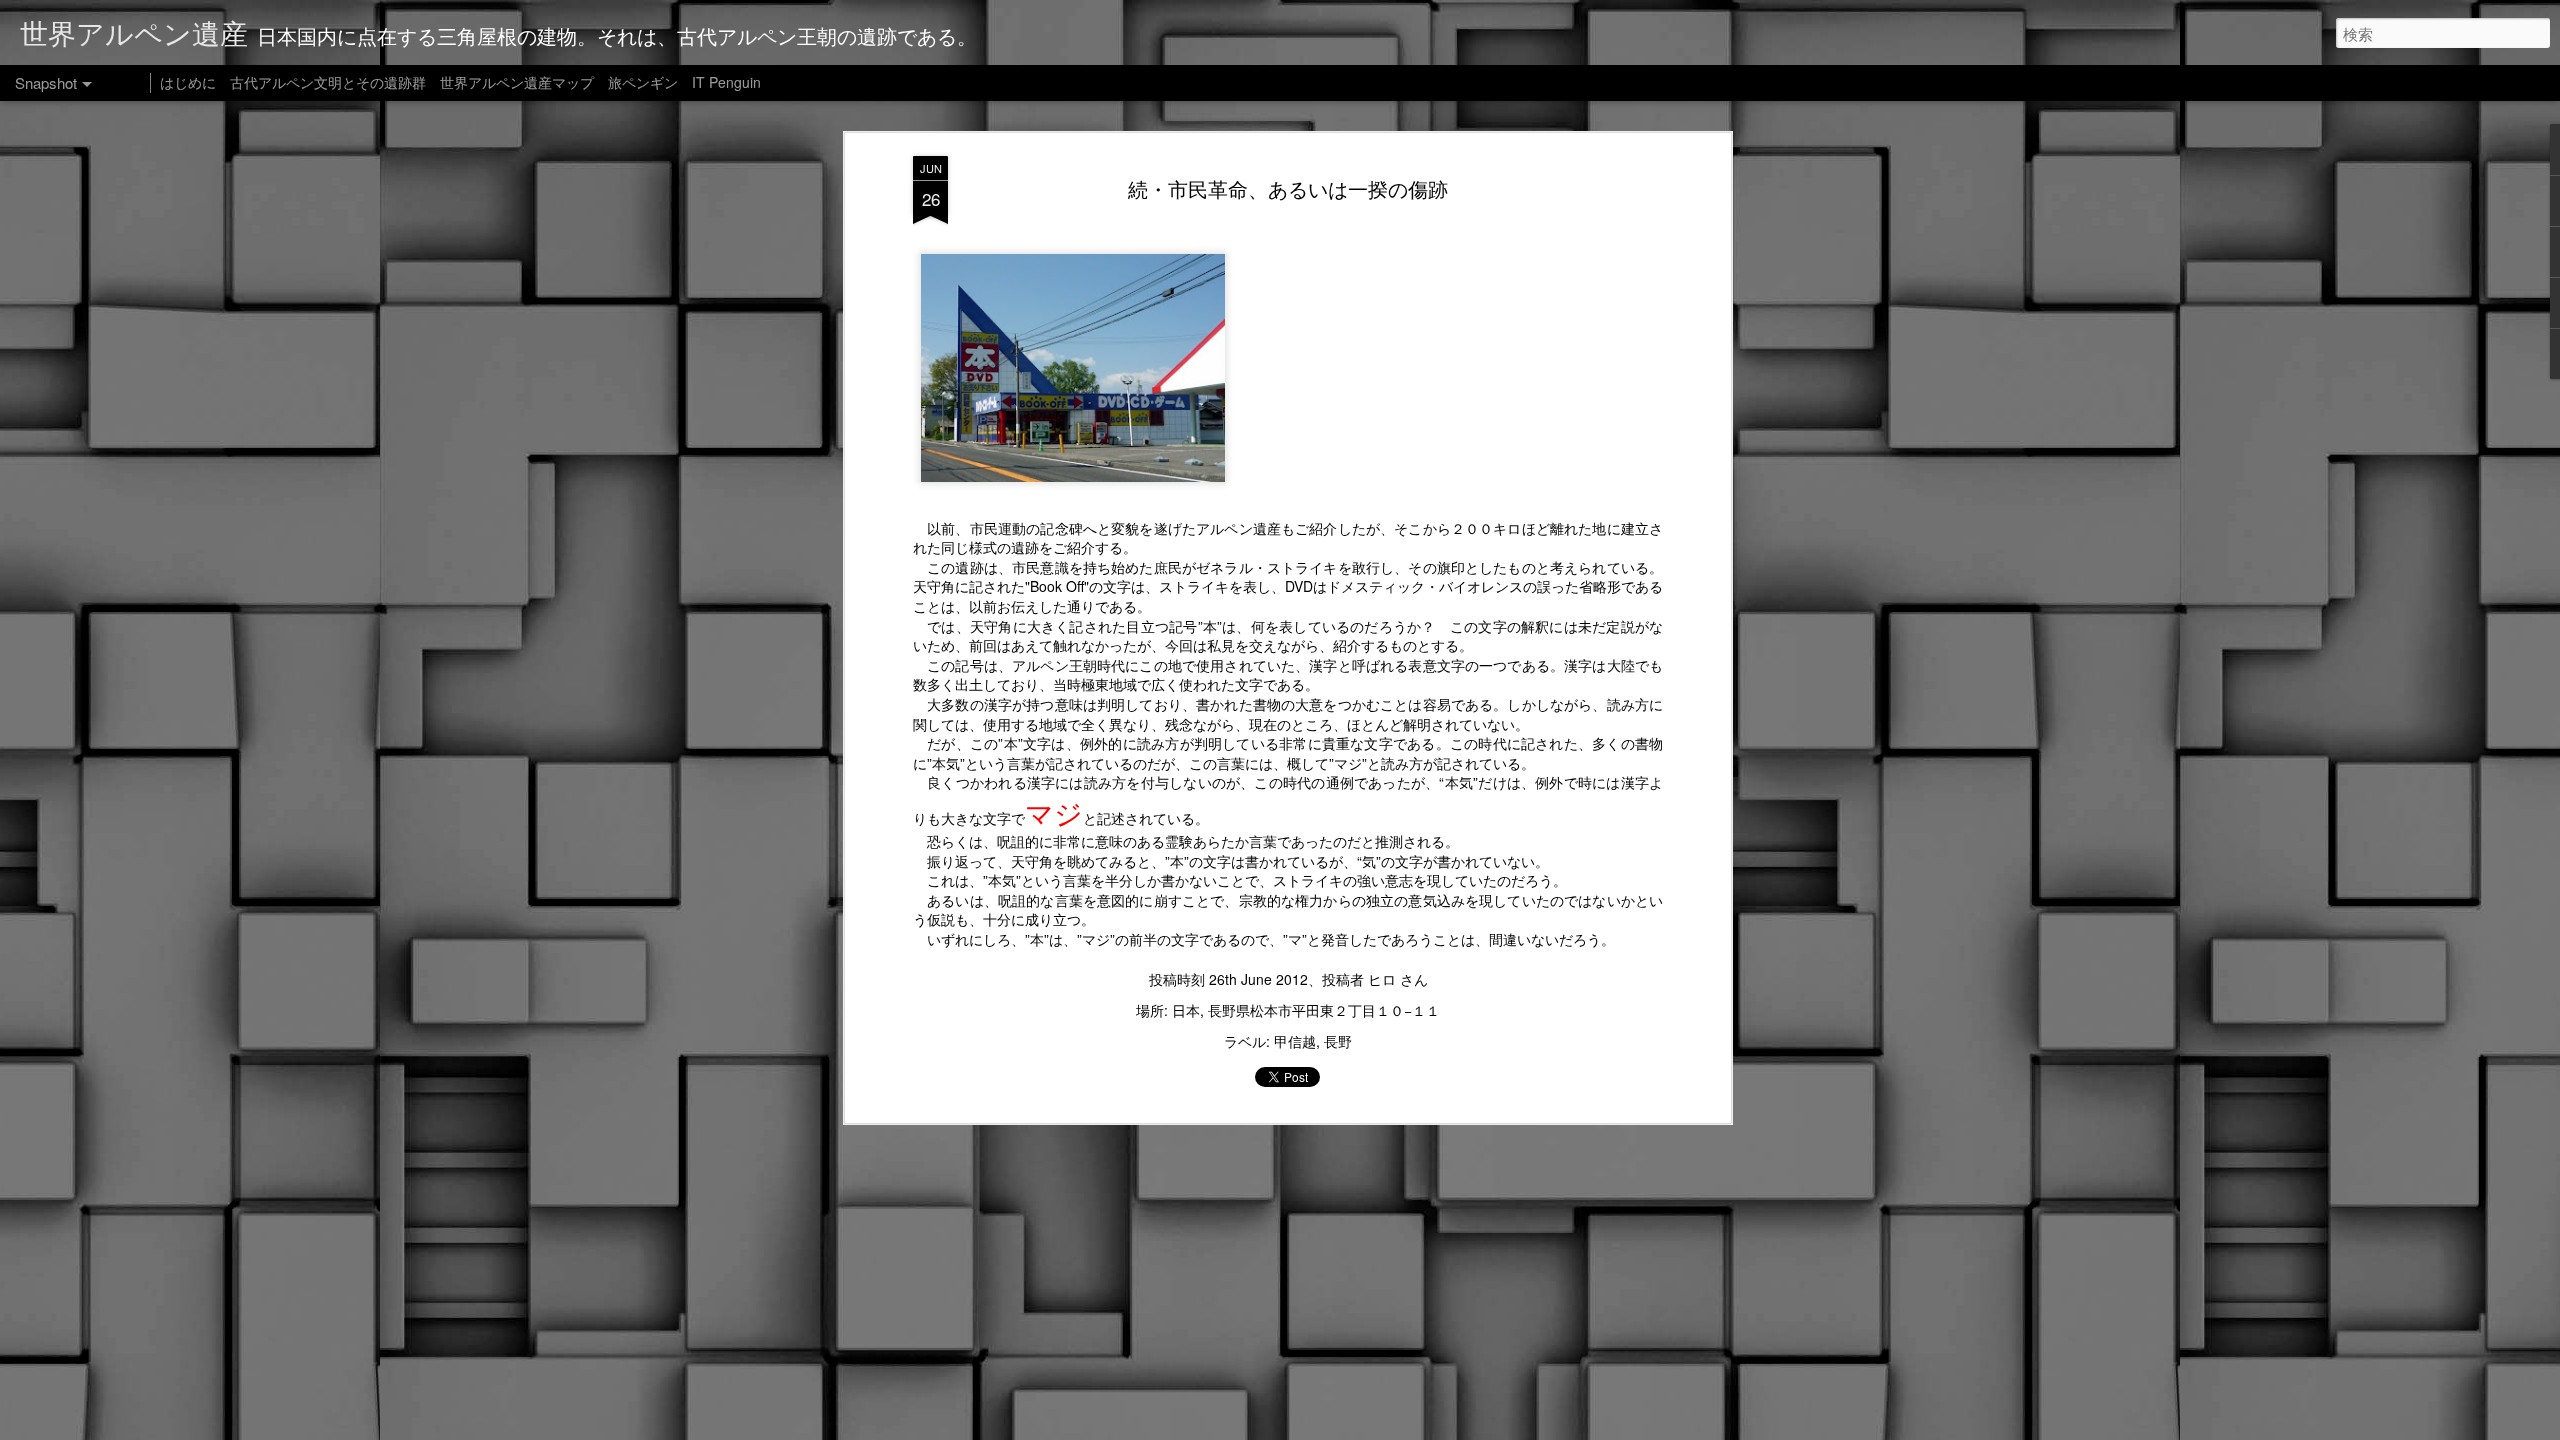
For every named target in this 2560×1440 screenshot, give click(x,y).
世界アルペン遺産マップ (517, 82)
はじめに (188, 82)
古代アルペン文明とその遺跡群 (328, 82)
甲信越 (1295, 1041)
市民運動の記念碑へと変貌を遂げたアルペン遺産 (1125, 528)
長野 (1338, 1041)
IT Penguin (726, 82)
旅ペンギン (643, 82)
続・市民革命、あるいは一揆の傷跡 (1288, 188)
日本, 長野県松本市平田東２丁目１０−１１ (1306, 1010)
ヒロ (1382, 979)
